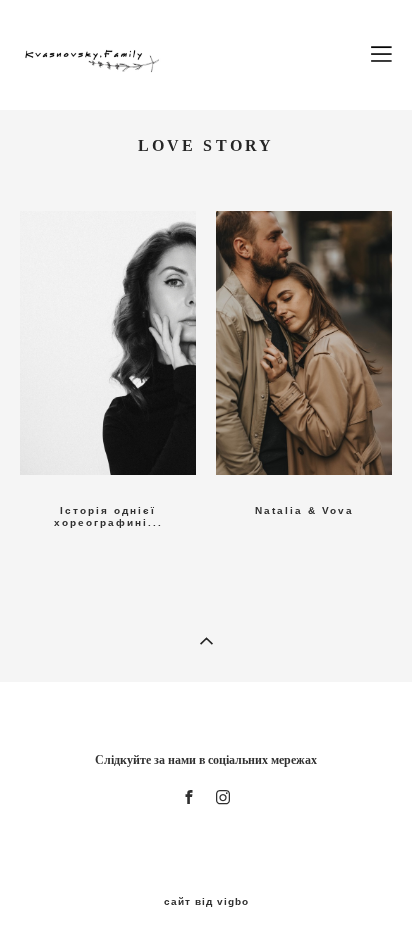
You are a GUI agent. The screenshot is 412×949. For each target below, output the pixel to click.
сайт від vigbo (206, 902)
